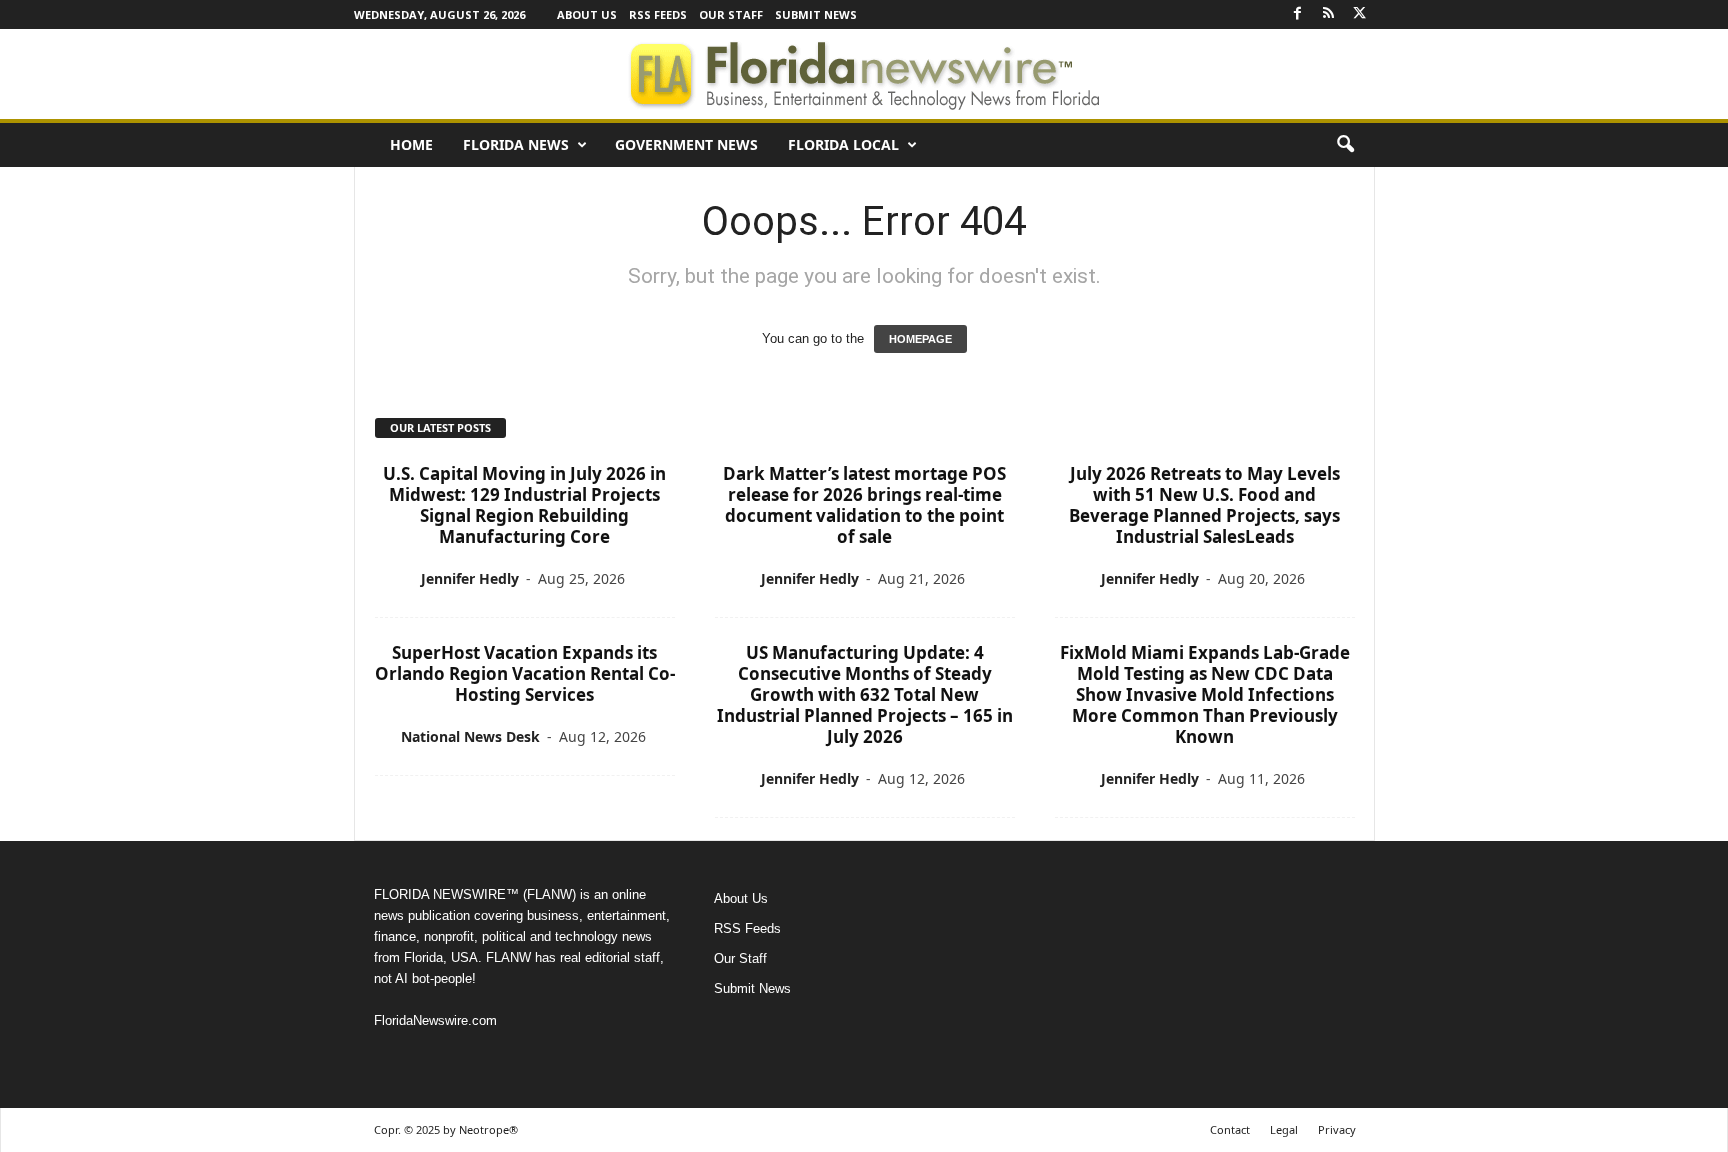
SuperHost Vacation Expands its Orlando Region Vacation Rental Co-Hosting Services (525, 673)
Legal (1284, 1129)
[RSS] (1329, 14)
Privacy (1337, 1129)
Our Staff (731, 14)
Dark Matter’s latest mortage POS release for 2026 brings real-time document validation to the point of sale (864, 505)
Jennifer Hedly (470, 578)
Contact (1230, 1129)
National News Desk (470, 736)
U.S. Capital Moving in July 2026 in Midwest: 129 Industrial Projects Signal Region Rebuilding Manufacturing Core (524, 505)
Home (411, 144)
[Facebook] (1298, 14)
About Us (587, 14)
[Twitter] (1360, 14)
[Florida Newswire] (864, 74)
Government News (686, 144)
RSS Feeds (658, 14)
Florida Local (843, 144)
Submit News (816, 14)
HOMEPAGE (920, 339)
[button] (1345, 145)
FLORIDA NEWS (516, 144)
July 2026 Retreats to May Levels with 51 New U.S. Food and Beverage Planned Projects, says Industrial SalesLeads (1204, 505)
